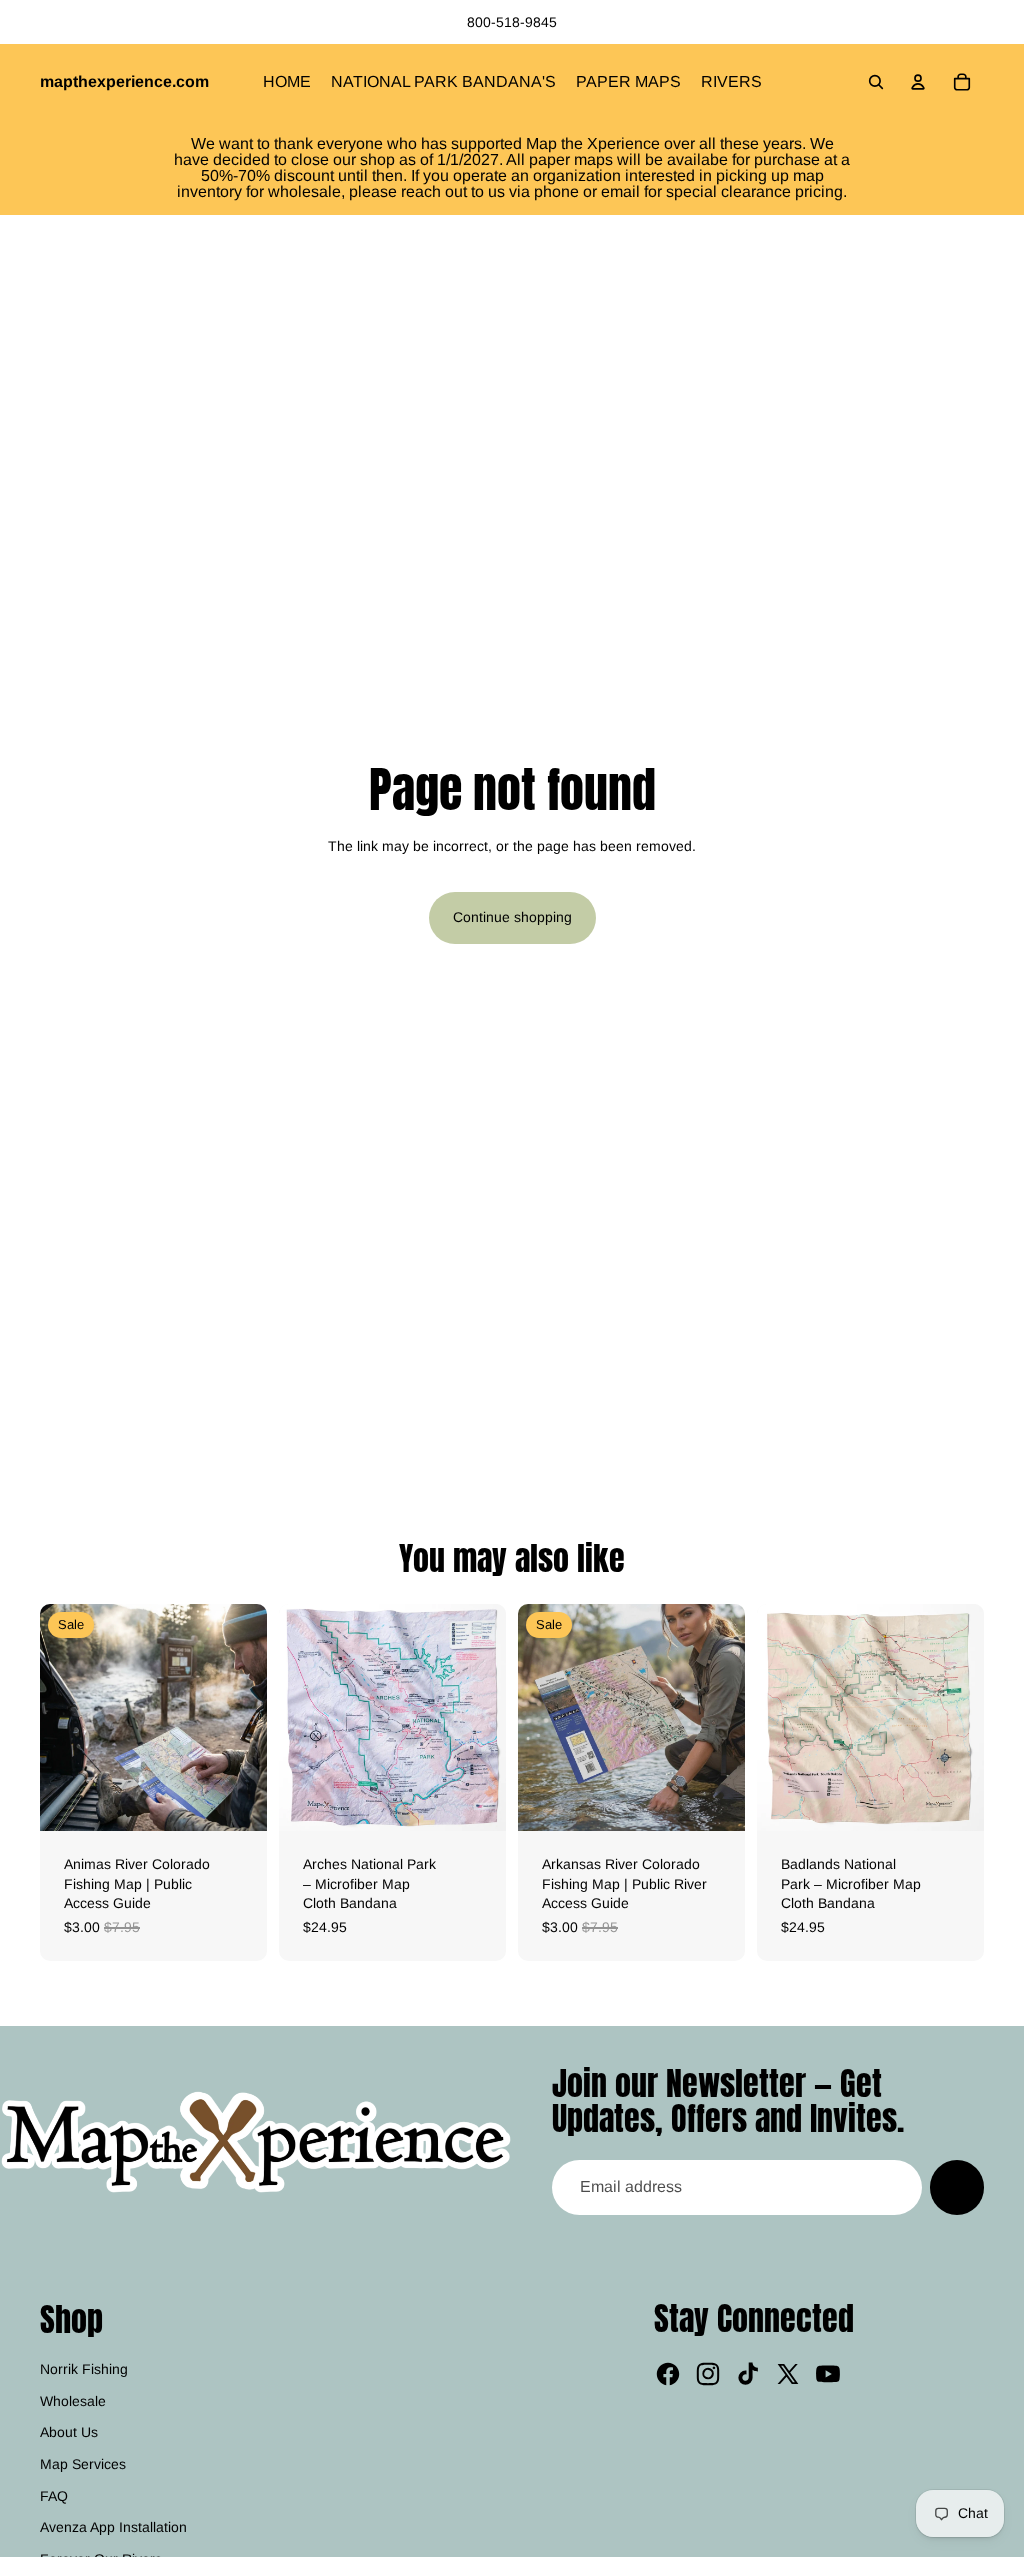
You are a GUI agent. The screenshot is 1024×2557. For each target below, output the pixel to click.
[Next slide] (251, 1718)
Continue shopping (512, 917)
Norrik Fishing (84, 2369)
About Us (69, 2432)
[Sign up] (957, 2187)
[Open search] (876, 82)
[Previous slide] (55, 1718)
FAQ (54, 2496)
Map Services (83, 2464)
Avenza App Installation (113, 2527)
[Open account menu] (918, 82)
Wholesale (73, 2401)
